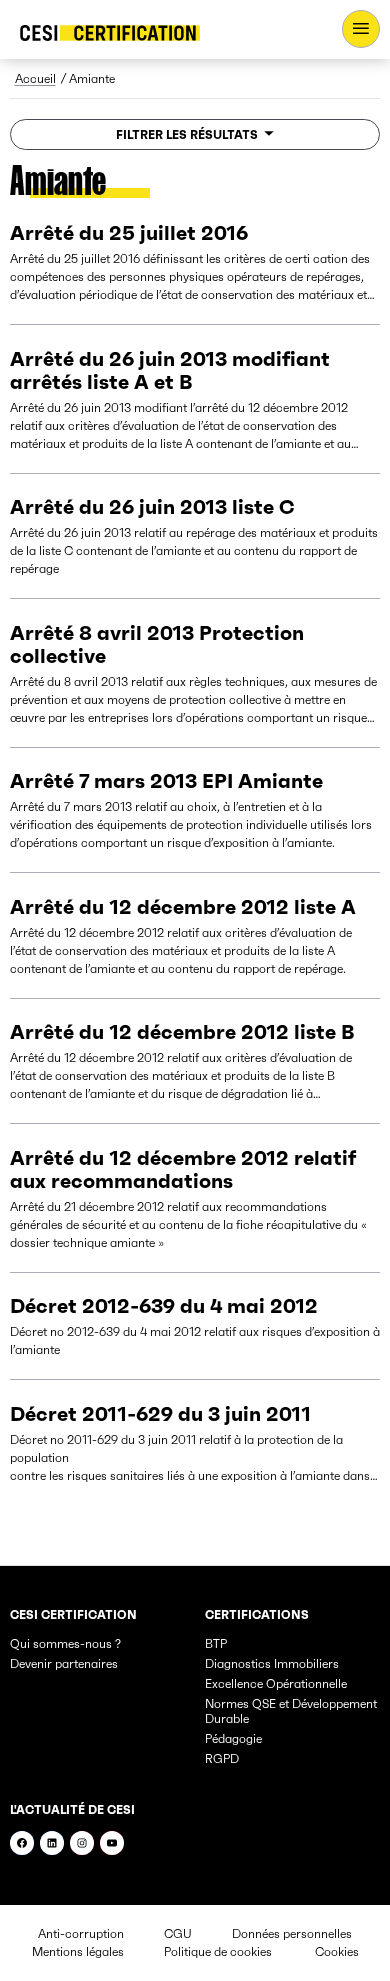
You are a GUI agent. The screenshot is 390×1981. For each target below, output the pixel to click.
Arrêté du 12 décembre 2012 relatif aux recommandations (183, 1169)
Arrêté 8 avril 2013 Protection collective (157, 644)
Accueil (35, 78)
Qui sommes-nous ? (65, 1643)
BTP (216, 1643)
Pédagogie (233, 1738)
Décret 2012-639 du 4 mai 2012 (164, 1306)
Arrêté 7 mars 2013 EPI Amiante (166, 781)
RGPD (222, 1758)
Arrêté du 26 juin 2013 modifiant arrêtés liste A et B (170, 370)
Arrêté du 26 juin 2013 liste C (152, 507)
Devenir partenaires (64, 1663)
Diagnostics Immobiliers (272, 1663)
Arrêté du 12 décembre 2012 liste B (182, 1032)
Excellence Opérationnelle (276, 1683)
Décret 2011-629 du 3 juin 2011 (160, 1414)
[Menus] (361, 29)
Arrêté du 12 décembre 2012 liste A (183, 907)
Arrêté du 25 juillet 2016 (129, 233)
